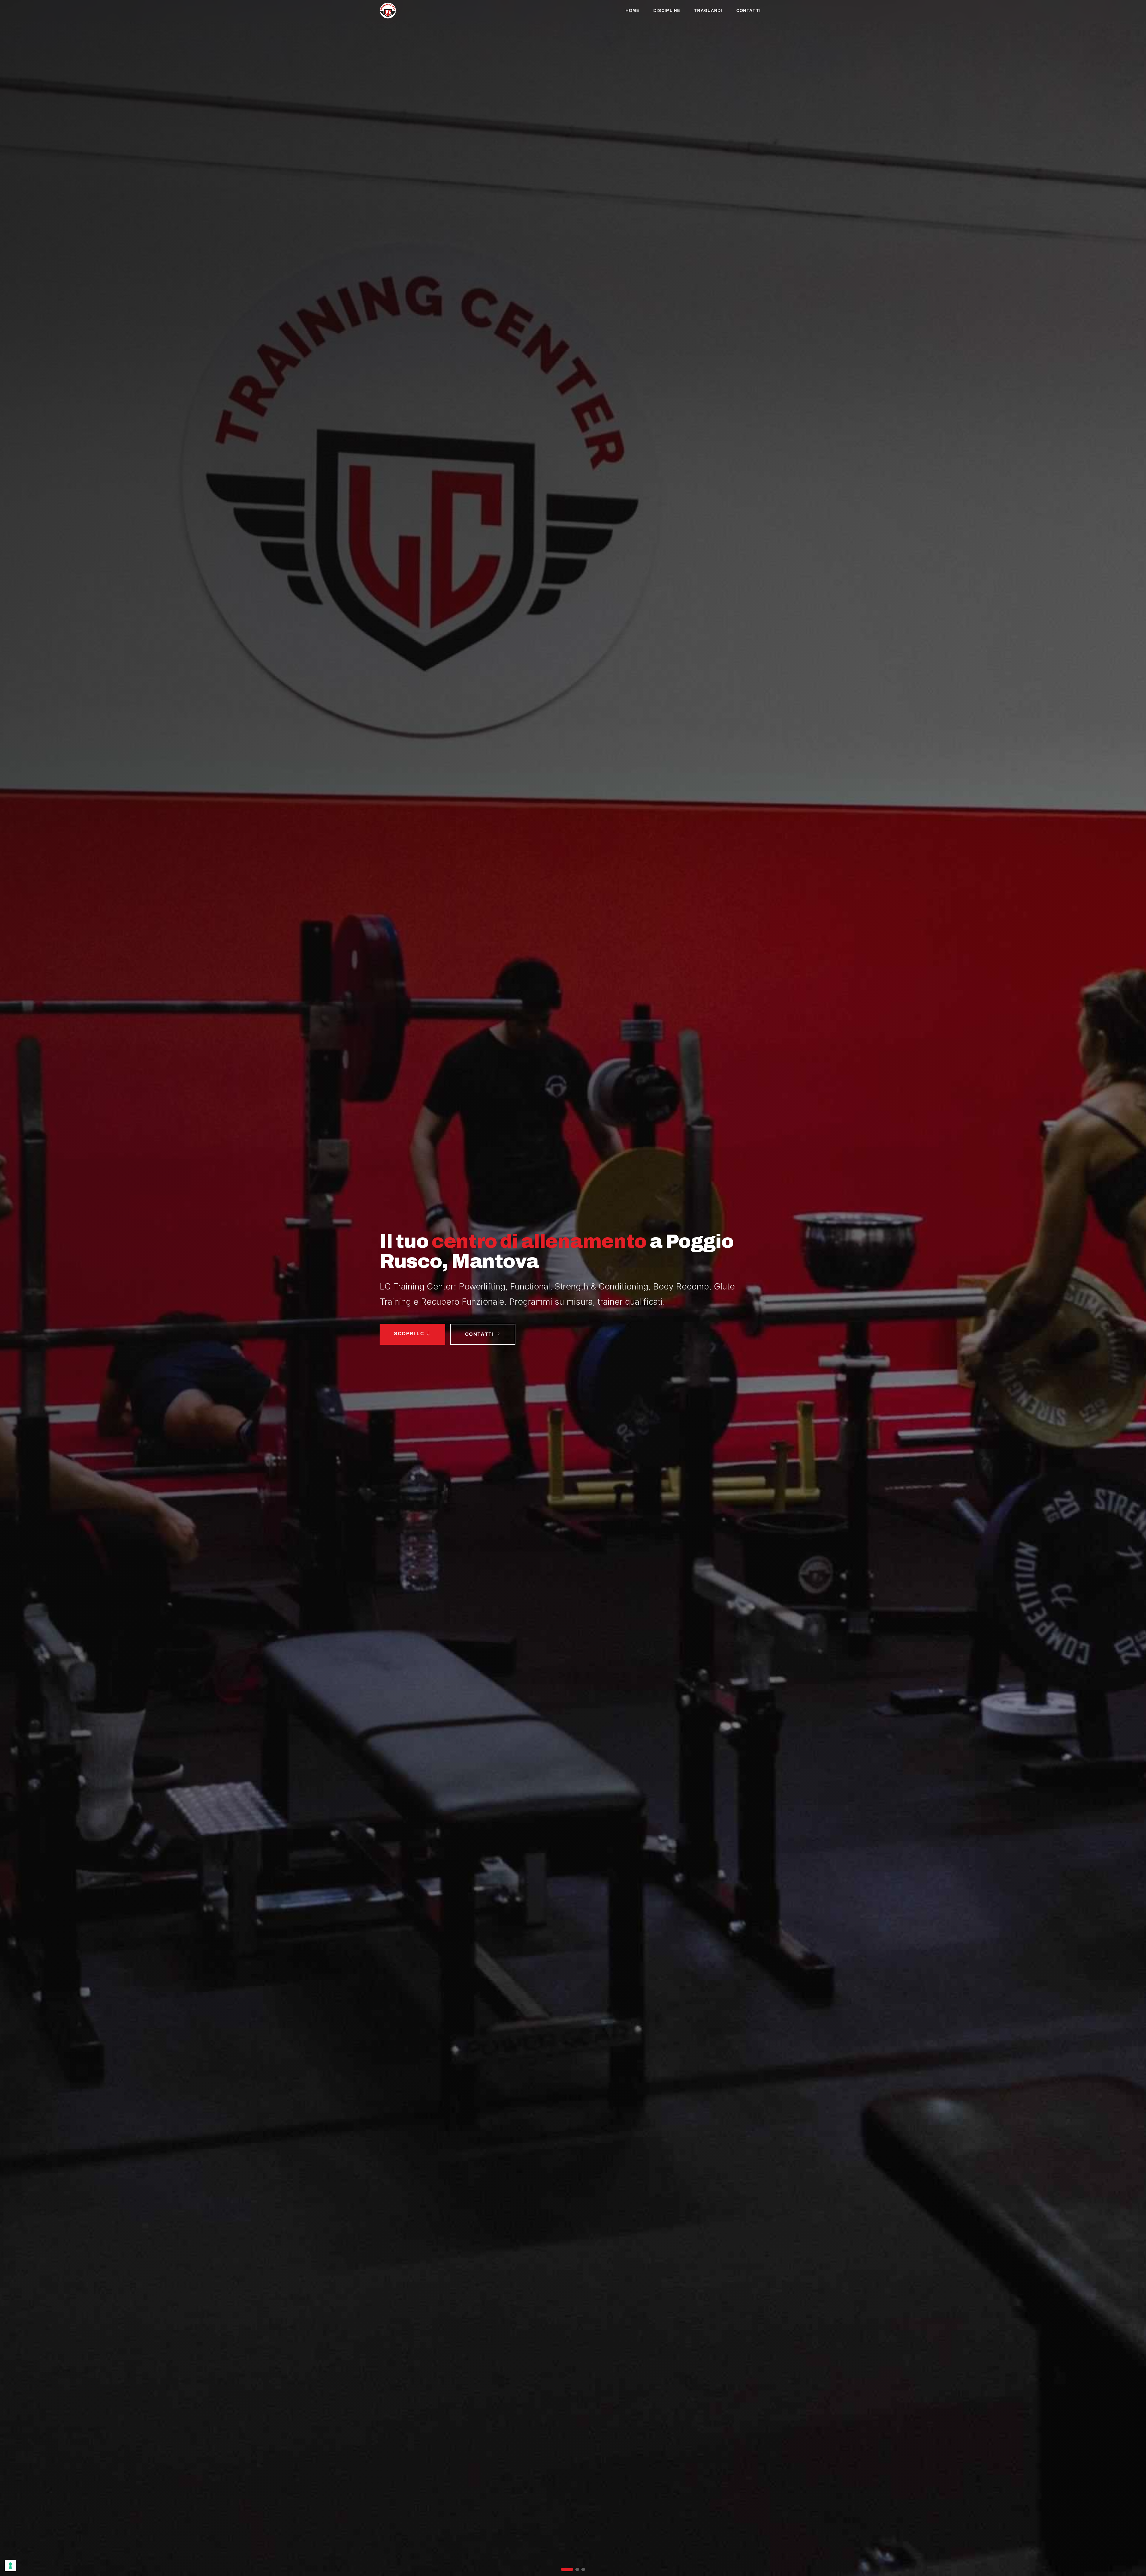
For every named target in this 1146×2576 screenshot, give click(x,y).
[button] (563, 2569)
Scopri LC (410, 1334)
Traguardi (708, 11)
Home (632, 11)
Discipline (667, 11)
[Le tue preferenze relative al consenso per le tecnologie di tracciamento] (10, 2566)
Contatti (748, 11)
